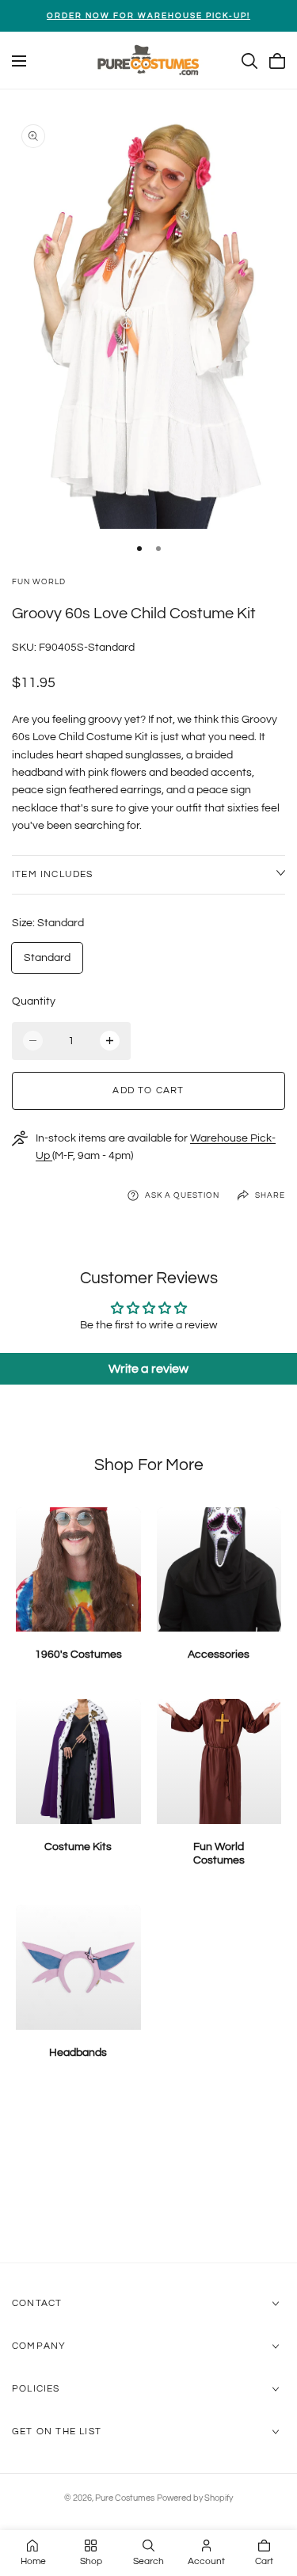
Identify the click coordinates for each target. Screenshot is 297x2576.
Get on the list (57, 2432)
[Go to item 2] (158, 549)
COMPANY (39, 2346)
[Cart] (277, 61)
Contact (37, 2303)
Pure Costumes (125, 2498)
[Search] (249, 61)
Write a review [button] (148, 1369)
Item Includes (53, 874)
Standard (47, 958)
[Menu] (19, 61)
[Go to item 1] (139, 549)
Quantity (34, 1001)
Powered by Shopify (195, 2498)
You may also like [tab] (148, 2178)
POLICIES (36, 2389)
